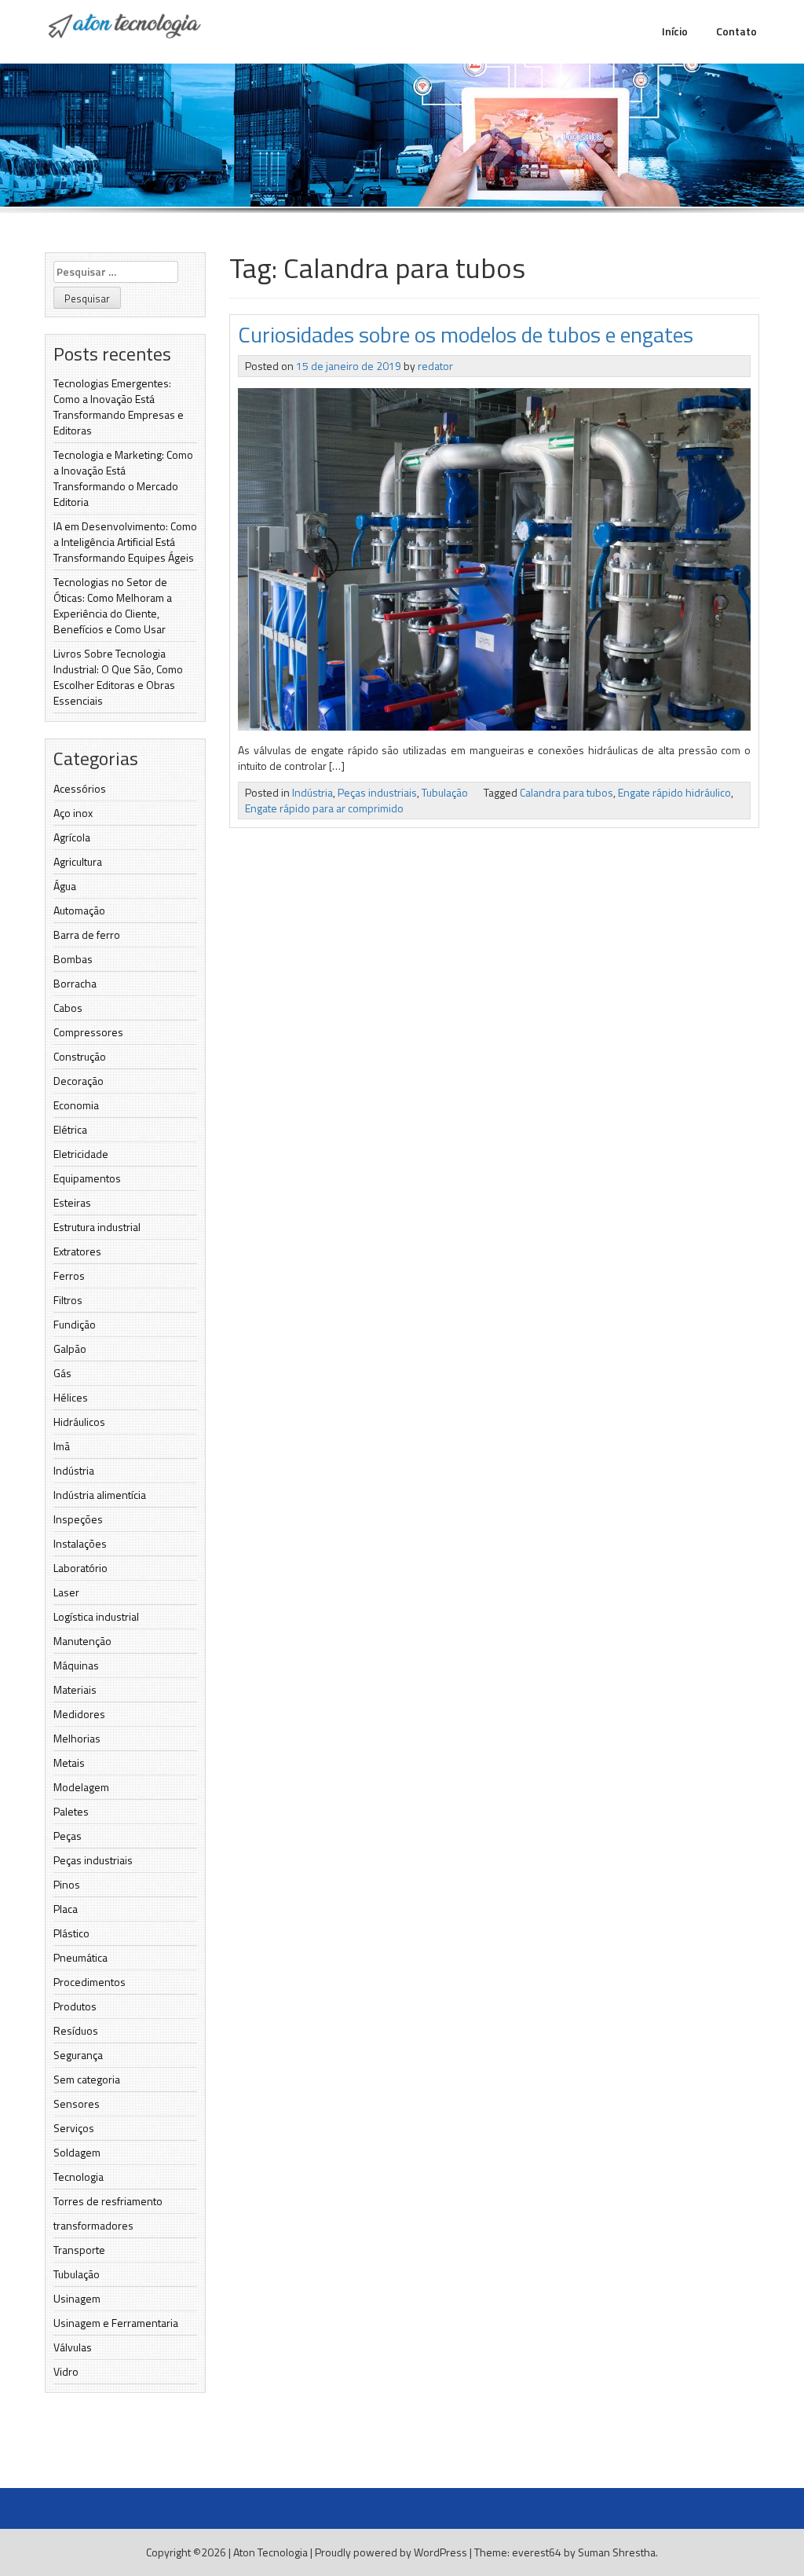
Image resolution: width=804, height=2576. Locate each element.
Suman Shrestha (617, 2552)
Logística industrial (96, 1616)
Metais (69, 1763)
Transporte (79, 2250)
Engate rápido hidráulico (674, 792)
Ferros (69, 1275)
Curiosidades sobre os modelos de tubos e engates (466, 334)
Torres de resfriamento (108, 2201)
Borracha (75, 983)
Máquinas (76, 1665)
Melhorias (77, 1738)
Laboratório (80, 1568)
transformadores (93, 2225)
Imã (62, 1446)
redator (435, 366)
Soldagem (77, 2152)
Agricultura (78, 861)
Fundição (75, 1324)
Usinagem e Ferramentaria (116, 2323)
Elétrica (70, 1129)
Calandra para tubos (566, 792)
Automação (79, 910)
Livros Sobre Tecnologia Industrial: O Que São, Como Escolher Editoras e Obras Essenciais (118, 677)
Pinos (67, 1884)
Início (675, 31)
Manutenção (82, 1641)
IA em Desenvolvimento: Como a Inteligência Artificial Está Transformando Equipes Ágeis (125, 542)
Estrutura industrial (97, 1227)
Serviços (74, 2128)
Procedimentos (90, 1982)
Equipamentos (87, 1178)
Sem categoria (87, 2079)
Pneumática (80, 1957)
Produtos (75, 2006)
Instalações (80, 1543)
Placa (66, 1909)
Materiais (75, 1689)
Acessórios (80, 788)
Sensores (77, 2103)
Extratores (77, 1251)
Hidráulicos (79, 1422)
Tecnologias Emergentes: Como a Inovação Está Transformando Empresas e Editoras (119, 407)
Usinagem (77, 2298)
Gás (62, 1373)
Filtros (68, 1300)
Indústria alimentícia (100, 1495)
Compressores (88, 1032)
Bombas (73, 959)
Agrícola (72, 837)
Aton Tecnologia (270, 2552)
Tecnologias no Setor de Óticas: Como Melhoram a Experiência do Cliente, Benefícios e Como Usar (113, 605)
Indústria (74, 1470)
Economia (76, 1105)
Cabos (68, 1008)
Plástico (71, 1933)
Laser (66, 1592)
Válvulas (73, 2347)
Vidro (66, 2371)
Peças (68, 1836)
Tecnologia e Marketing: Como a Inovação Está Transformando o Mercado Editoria (123, 478)
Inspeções (78, 1519)
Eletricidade (81, 1154)
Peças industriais (93, 1860)
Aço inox (73, 813)
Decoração (79, 1081)
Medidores (79, 1714)
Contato (736, 31)
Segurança (78, 2055)
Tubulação (77, 2274)
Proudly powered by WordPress (391, 2552)
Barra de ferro (87, 934)
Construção (80, 1056)
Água (65, 886)
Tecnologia (79, 2177)
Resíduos (76, 2030)
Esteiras (72, 1202)
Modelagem (81, 1787)
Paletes (71, 1811)
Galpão (70, 1348)
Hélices (71, 1397)
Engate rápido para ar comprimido (324, 808)
